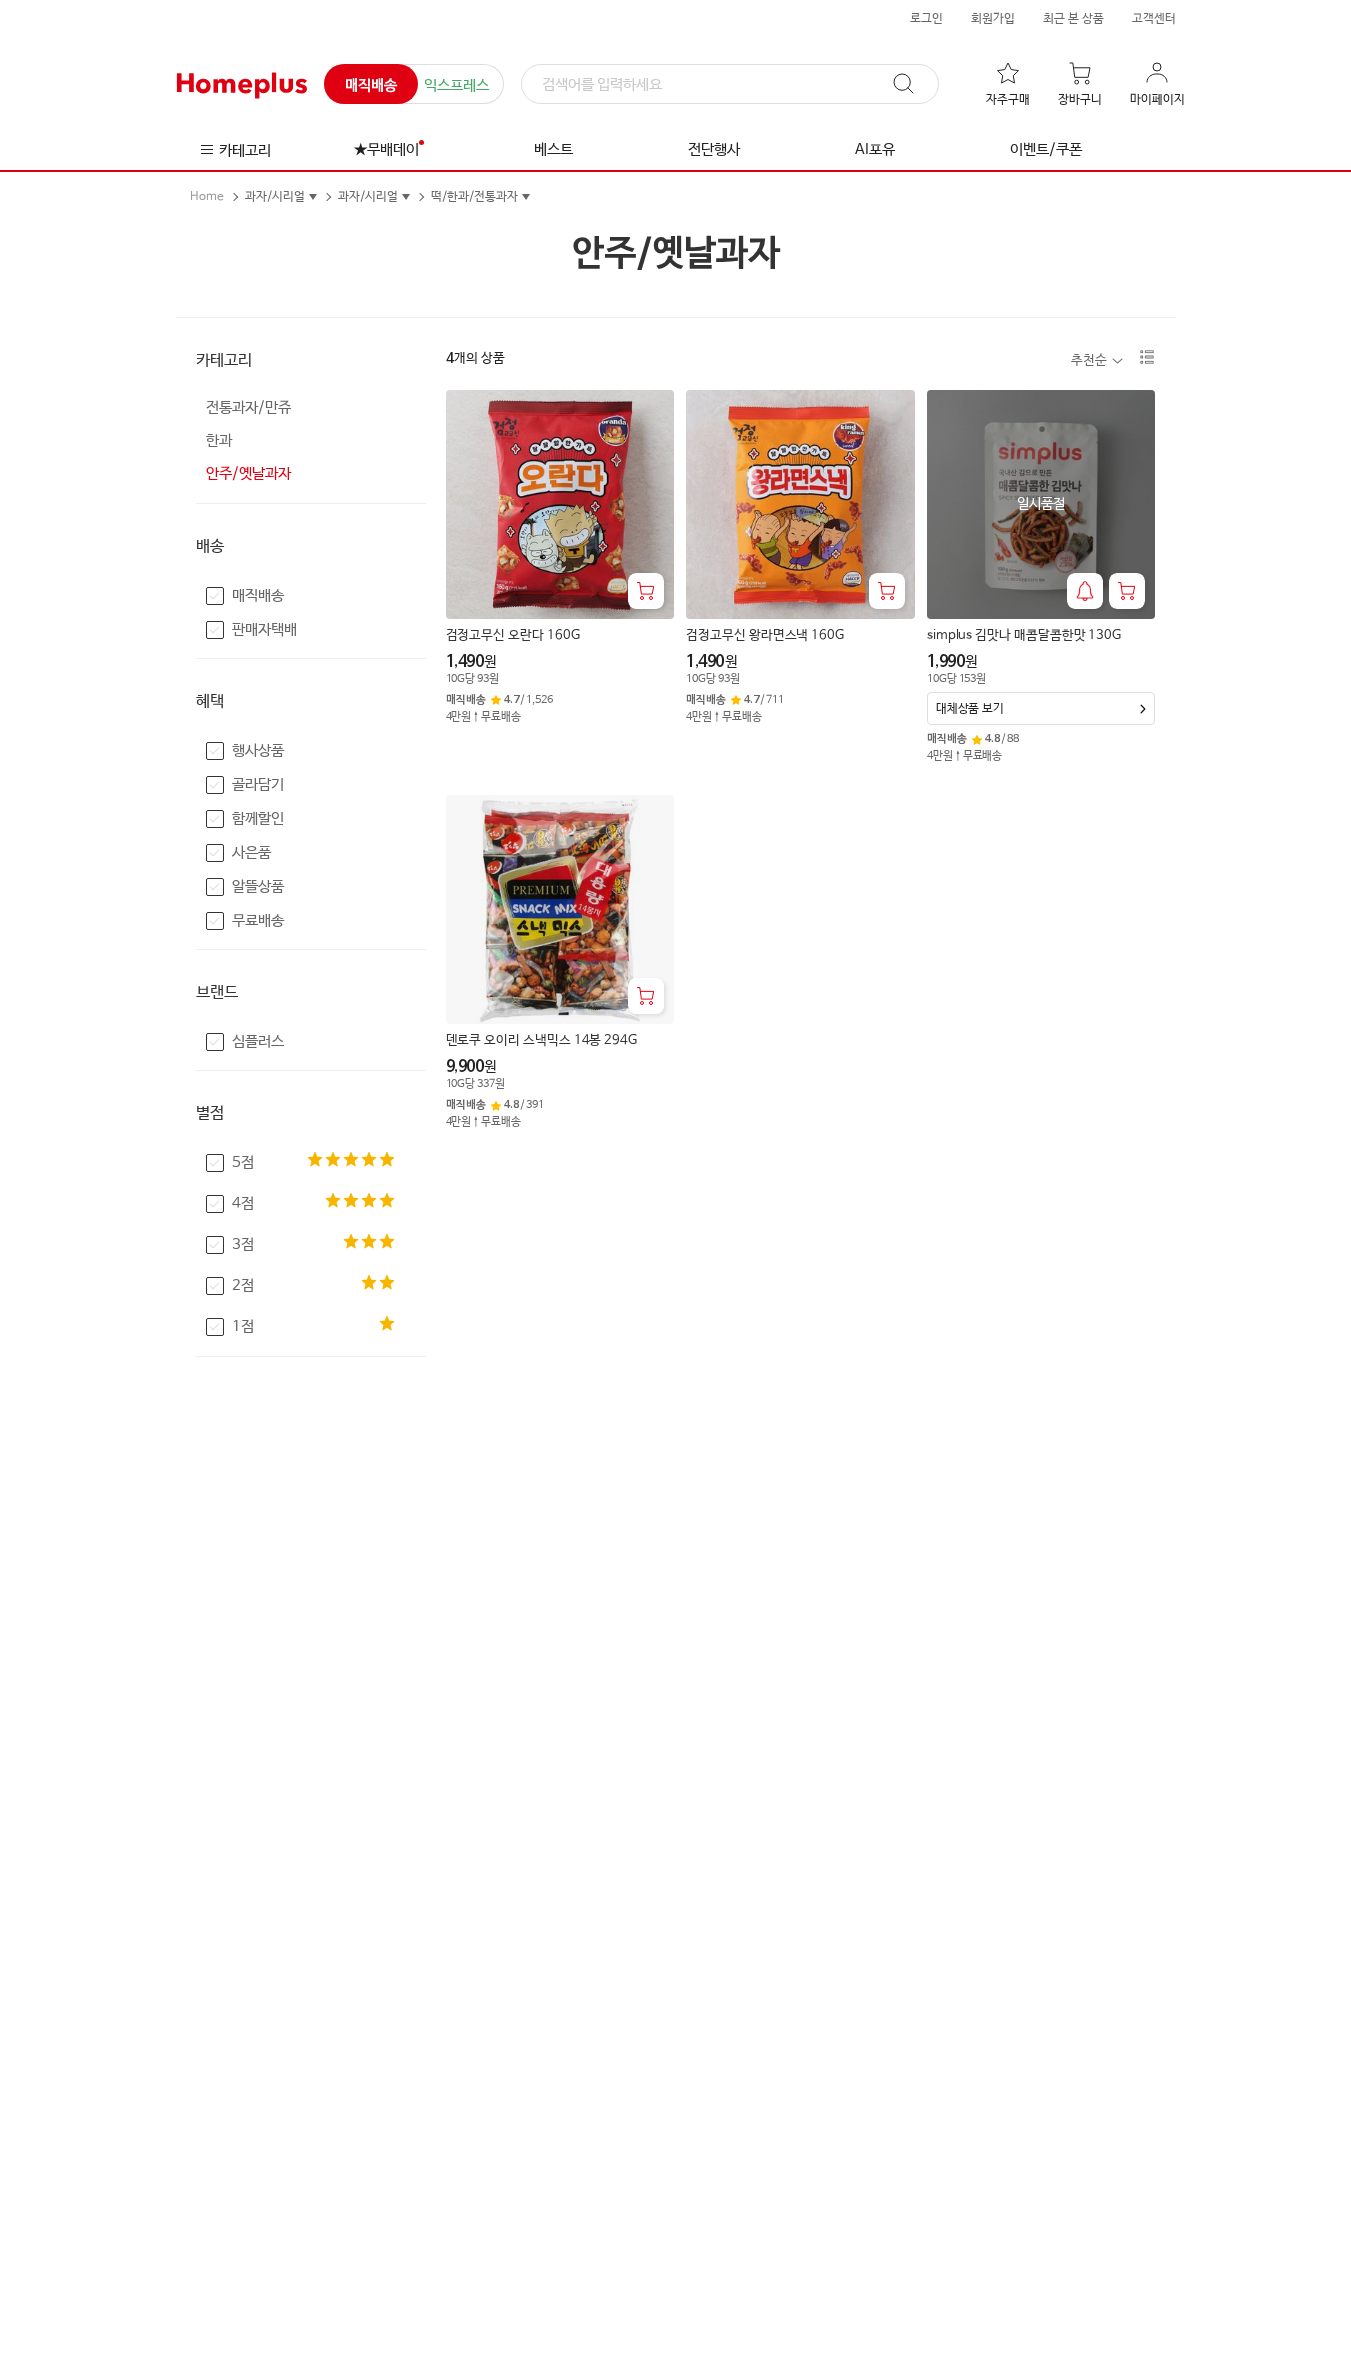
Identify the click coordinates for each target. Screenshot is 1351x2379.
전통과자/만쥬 (248, 407)
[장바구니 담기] (646, 591)
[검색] (913, 84)
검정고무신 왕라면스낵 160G (765, 635)
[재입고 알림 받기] (1085, 591)
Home (207, 197)
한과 (219, 440)
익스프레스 (456, 85)
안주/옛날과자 (248, 473)
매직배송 (371, 85)
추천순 (1089, 360)
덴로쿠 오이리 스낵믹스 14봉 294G (542, 1040)
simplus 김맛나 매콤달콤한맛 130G (1024, 635)
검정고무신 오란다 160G (513, 635)
